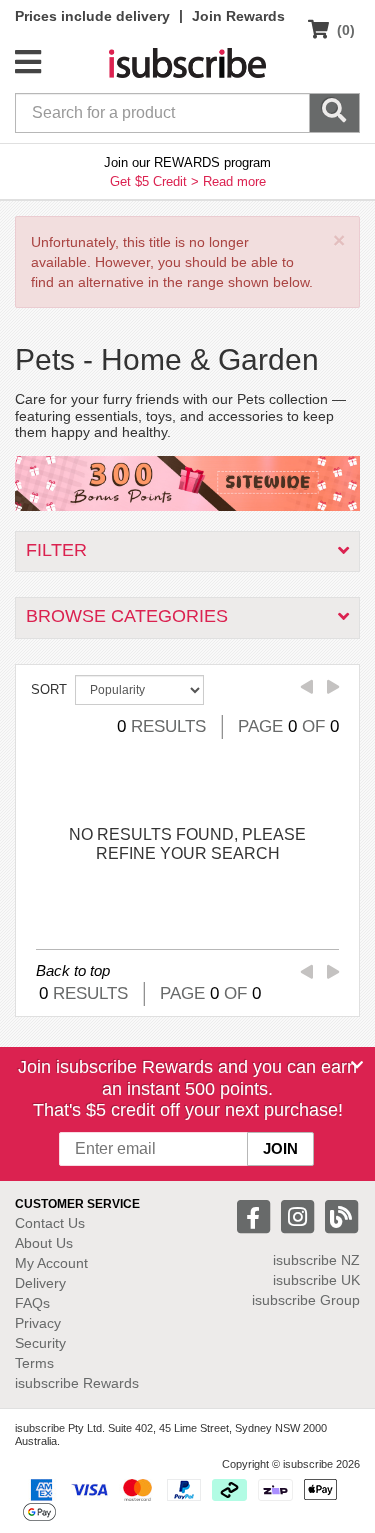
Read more (234, 181)
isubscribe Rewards (77, 1383)
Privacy (38, 1323)
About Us (44, 1243)
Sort (49, 689)
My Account (51, 1263)
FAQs (32, 1303)
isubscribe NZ (316, 1260)
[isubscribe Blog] (341, 1215)
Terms (34, 1363)
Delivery (40, 1283)
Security (40, 1343)
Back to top (73, 970)
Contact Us (50, 1223)
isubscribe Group (306, 1300)
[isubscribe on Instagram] (300, 1215)
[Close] (357, 1065)
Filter (56, 550)
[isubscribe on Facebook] (256, 1215)
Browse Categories (127, 616)
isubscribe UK (316, 1280)
